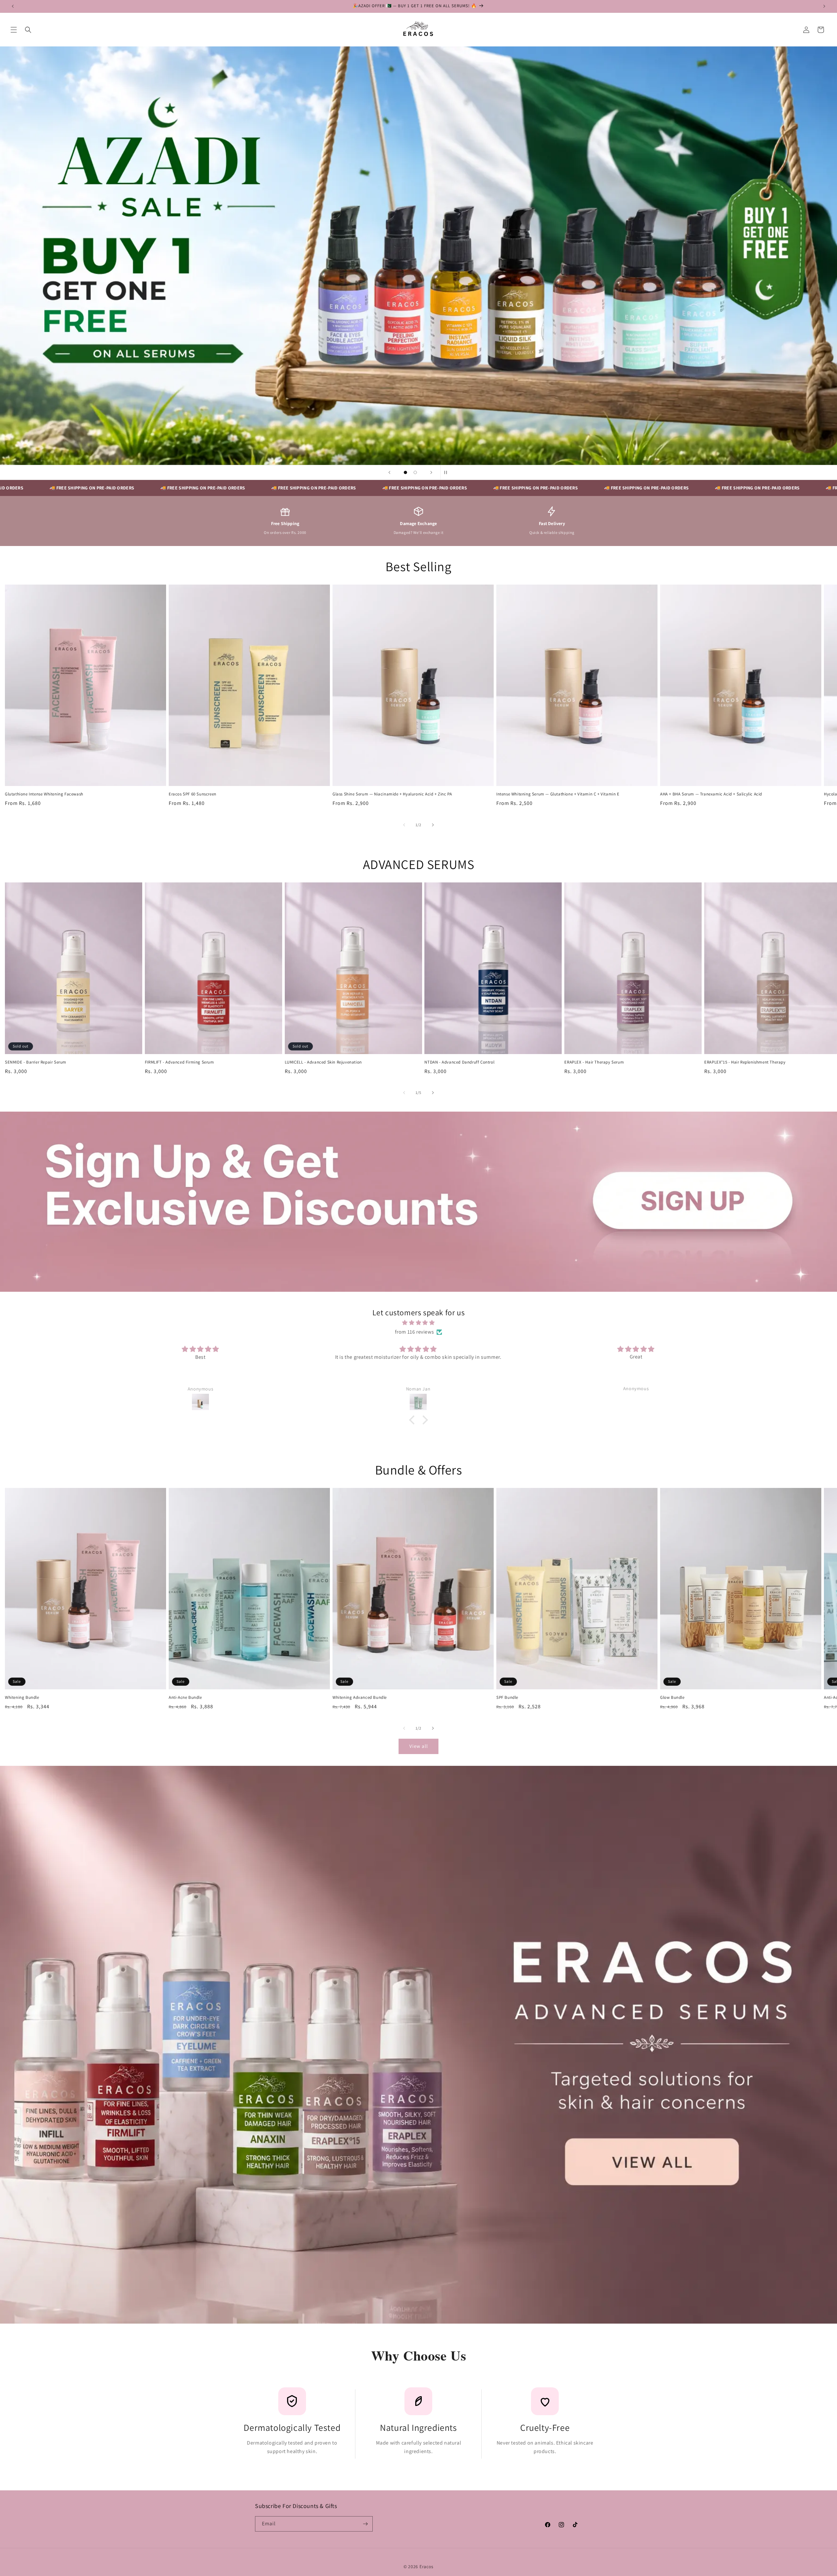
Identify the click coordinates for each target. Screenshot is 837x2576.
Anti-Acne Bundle (185, 1697)
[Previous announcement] (13, 6)
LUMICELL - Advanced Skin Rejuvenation (323, 1062)
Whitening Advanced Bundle (360, 1697)
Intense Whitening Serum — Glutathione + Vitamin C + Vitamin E (558, 794)
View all (419, 1746)
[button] (14, 30)
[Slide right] (433, 825)
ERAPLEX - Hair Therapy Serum (594, 1062)
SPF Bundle (507, 1697)
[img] (418, 1322)
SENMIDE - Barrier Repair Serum (36, 1062)
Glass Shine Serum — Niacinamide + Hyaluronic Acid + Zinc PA (392, 794)
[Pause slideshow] (448, 472)
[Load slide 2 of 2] (415, 472)
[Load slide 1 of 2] (405, 472)
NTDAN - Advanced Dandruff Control (459, 1062)
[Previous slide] (389, 472)
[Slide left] (404, 825)
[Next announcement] (824, 6)
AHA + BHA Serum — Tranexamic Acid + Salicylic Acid (711, 794)
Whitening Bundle (22, 1697)
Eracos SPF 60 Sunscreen (193, 794)
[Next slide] (431, 472)
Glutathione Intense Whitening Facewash (44, 794)
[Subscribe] (365, 2524)
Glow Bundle (672, 1697)
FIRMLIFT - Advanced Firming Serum (179, 1062)
